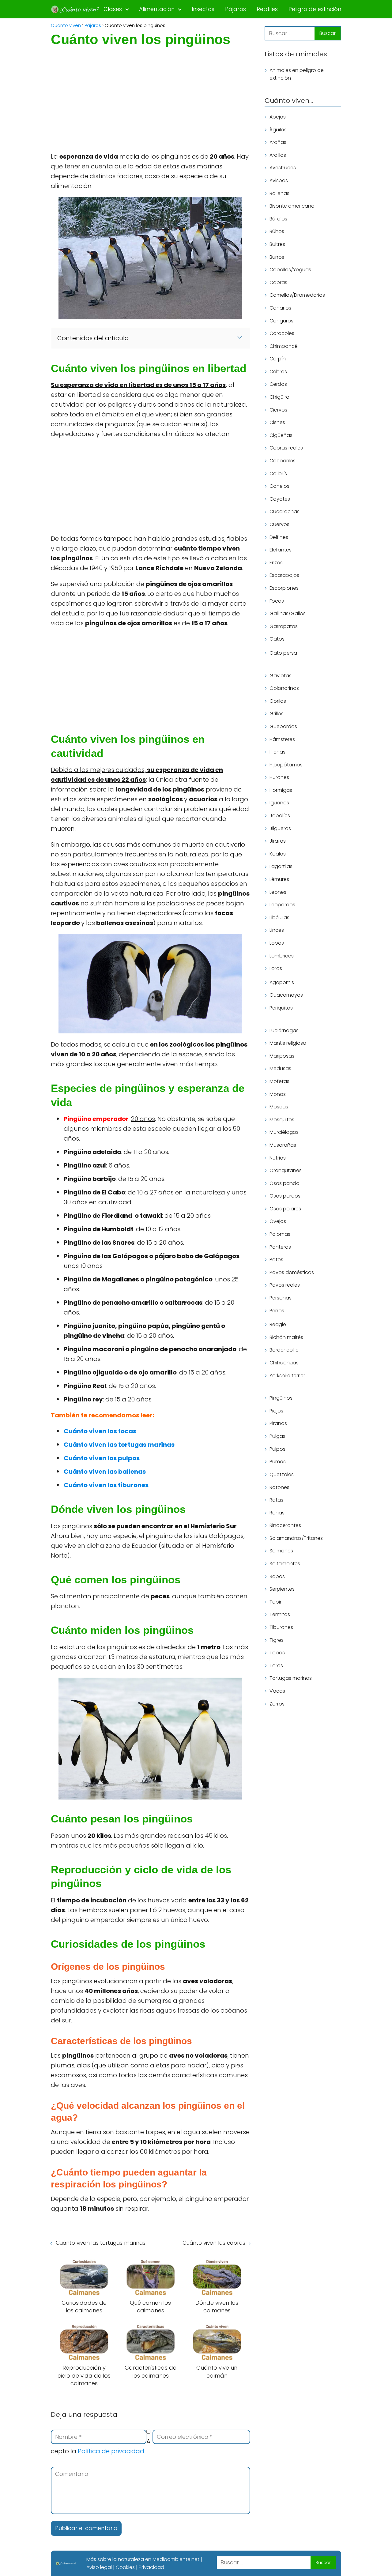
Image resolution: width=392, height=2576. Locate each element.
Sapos (277, 1576)
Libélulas (279, 918)
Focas (277, 601)
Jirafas (278, 841)
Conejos (279, 486)
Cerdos (278, 384)
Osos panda (285, 1183)
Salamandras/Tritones (296, 1538)
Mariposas (282, 1056)
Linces (277, 930)
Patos (276, 1260)
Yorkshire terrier (287, 1376)
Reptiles (267, 9)
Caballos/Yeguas (290, 270)
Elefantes (281, 550)
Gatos (277, 639)
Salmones (281, 1551)
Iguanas (279, 803)
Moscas (279, 1107)
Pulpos (277, 1449)
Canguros (281, 321)
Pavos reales (285, 1285)
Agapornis (282, 982)
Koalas (278, 854)
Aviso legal (99, 2567)
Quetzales (282, 1474)
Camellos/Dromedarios (297, 295)
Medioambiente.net (176, 2559)
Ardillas (278, 155)
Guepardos (283, 726)
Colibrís (278, 474)
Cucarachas (285, 512)
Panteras (280, 1247)
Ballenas (279, 193)
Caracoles (282, 333)
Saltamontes (285, 1564)
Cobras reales (286, 448)
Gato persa (283, 653)
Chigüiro (279, 397)
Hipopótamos (286, 765)
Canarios (280, 308)
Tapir (275, 1602)
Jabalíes (280, 816)
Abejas (278, 117)
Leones (278, 892)
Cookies (125, 2567)
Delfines (279, 537)
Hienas (277, 752)
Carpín (278, 359)
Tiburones (281, 1627)
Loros (276, 968)
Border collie (284, 1350)
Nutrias (278, 1158)
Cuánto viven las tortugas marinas (101, 2243)
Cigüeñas (281, 435)
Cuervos (279, 524)
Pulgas (277, 1436)
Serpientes (282, 1589)
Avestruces (283, 168)
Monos (278, 1094)
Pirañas (278, 1424)
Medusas (280, 1069)
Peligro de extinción (315, 9)
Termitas (280, 1614)
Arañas (278, 142)
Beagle (278, 1324)
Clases (113, 9)
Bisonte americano (292, 206)
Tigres (277, 1640)
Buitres (277, 244)
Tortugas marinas (291, 1678)
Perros (277, 1311)
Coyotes (280, 499)
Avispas (279, 181)
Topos (277, 1653)
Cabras (278, 282)
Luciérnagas (284, 1030)
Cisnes (277, 422)
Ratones (279, 1487)
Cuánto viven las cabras (214, 2243)
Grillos (277, 714)
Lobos (277, 943)
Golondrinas (284, 688)
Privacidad (151, 2567)
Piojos (276, 1411)
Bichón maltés (286, 1337)
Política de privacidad (111, 2451)
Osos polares (285, 1209)
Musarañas (283, 1145)
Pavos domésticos (292, 1272)
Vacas (277, 1691)
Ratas (276, 1500)
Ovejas (278, 1222)
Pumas (278, 1462)
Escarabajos (284, 575)
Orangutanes (286, 1170)
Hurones (279, 777)
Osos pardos (285, 1196)
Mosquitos (282, 1120)
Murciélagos (284, 1132)
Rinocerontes (285, 1525)
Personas (281, 1298)
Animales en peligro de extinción (297, 74)
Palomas (280, 1234)
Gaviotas (281, 676)
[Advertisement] (151, 106)
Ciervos (278, 410)
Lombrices (282, 956)
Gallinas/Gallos (288, 613)
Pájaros (236, 9)
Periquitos (281, 1008)
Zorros (277, 1704)
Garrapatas (284, 626)
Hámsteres (282, 739)
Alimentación (157, 9)
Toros (276, 1666)
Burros (277, 257)
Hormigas (281, 790)
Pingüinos (281, 1398)
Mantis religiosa (288, 1043)
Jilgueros (280, 828)
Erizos (276, 563)
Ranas (277, 1513)
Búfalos (278, 219)
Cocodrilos (283, 461)
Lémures (279, 879)
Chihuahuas (284, 1363)
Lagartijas (281, 867)
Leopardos (282, 905)
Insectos (203, 9)
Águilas (278, 130)
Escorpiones (284, 588)
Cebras (278, 372)
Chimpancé (284, 346)
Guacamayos (286, 995)
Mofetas (279, 1081)
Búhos (277, 232)
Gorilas (278, 701)
